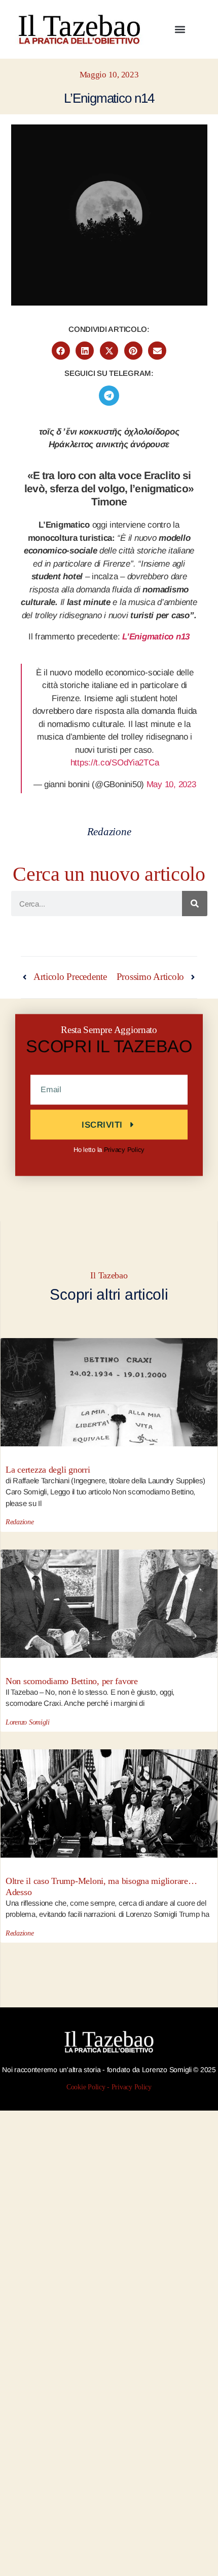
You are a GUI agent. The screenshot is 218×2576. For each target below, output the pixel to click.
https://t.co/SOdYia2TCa (115, 763)
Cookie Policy (86, 2087)
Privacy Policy (124, 1149)
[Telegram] (109, 396)
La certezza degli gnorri (48, 1470)
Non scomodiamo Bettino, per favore (72, 1681)
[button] (180, 29)
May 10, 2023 (171, 784)
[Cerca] (195, 904)
